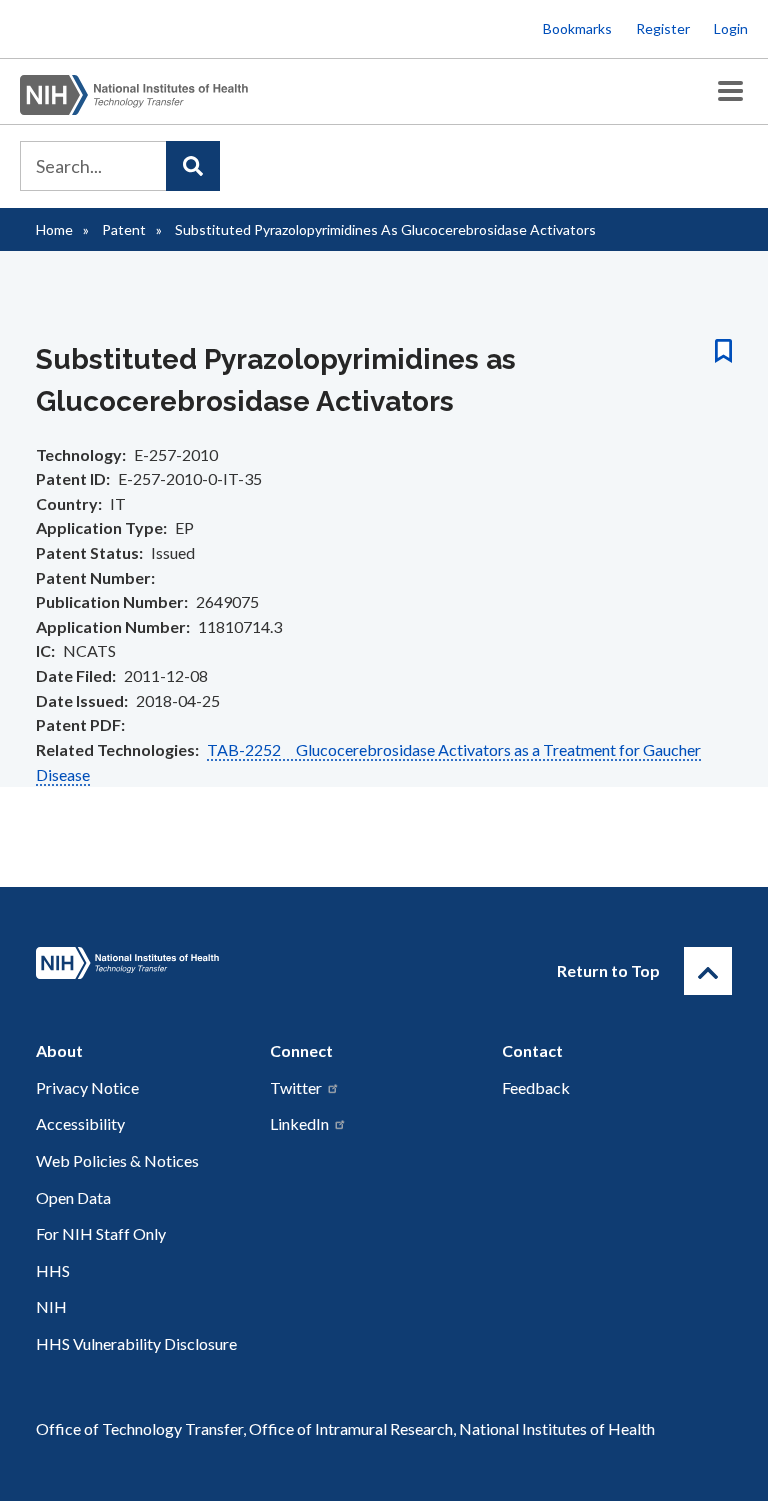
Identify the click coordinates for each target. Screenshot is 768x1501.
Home (54, 229)
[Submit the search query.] (193, 166)
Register (663, 28)
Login (731, 28)
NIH (51, 1306)
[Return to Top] (708, 971)
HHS (53, 1270)
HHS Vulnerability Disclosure (136, 1343)
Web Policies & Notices (117, 1160)
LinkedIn (299, 1123)
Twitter (296, 1087)
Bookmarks (577, 28)
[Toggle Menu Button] (730, 91)
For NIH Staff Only (101, 1233)
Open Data (73, 1197)
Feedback (536, 1087)
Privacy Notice (87, 1087)
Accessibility (80, 1123)
